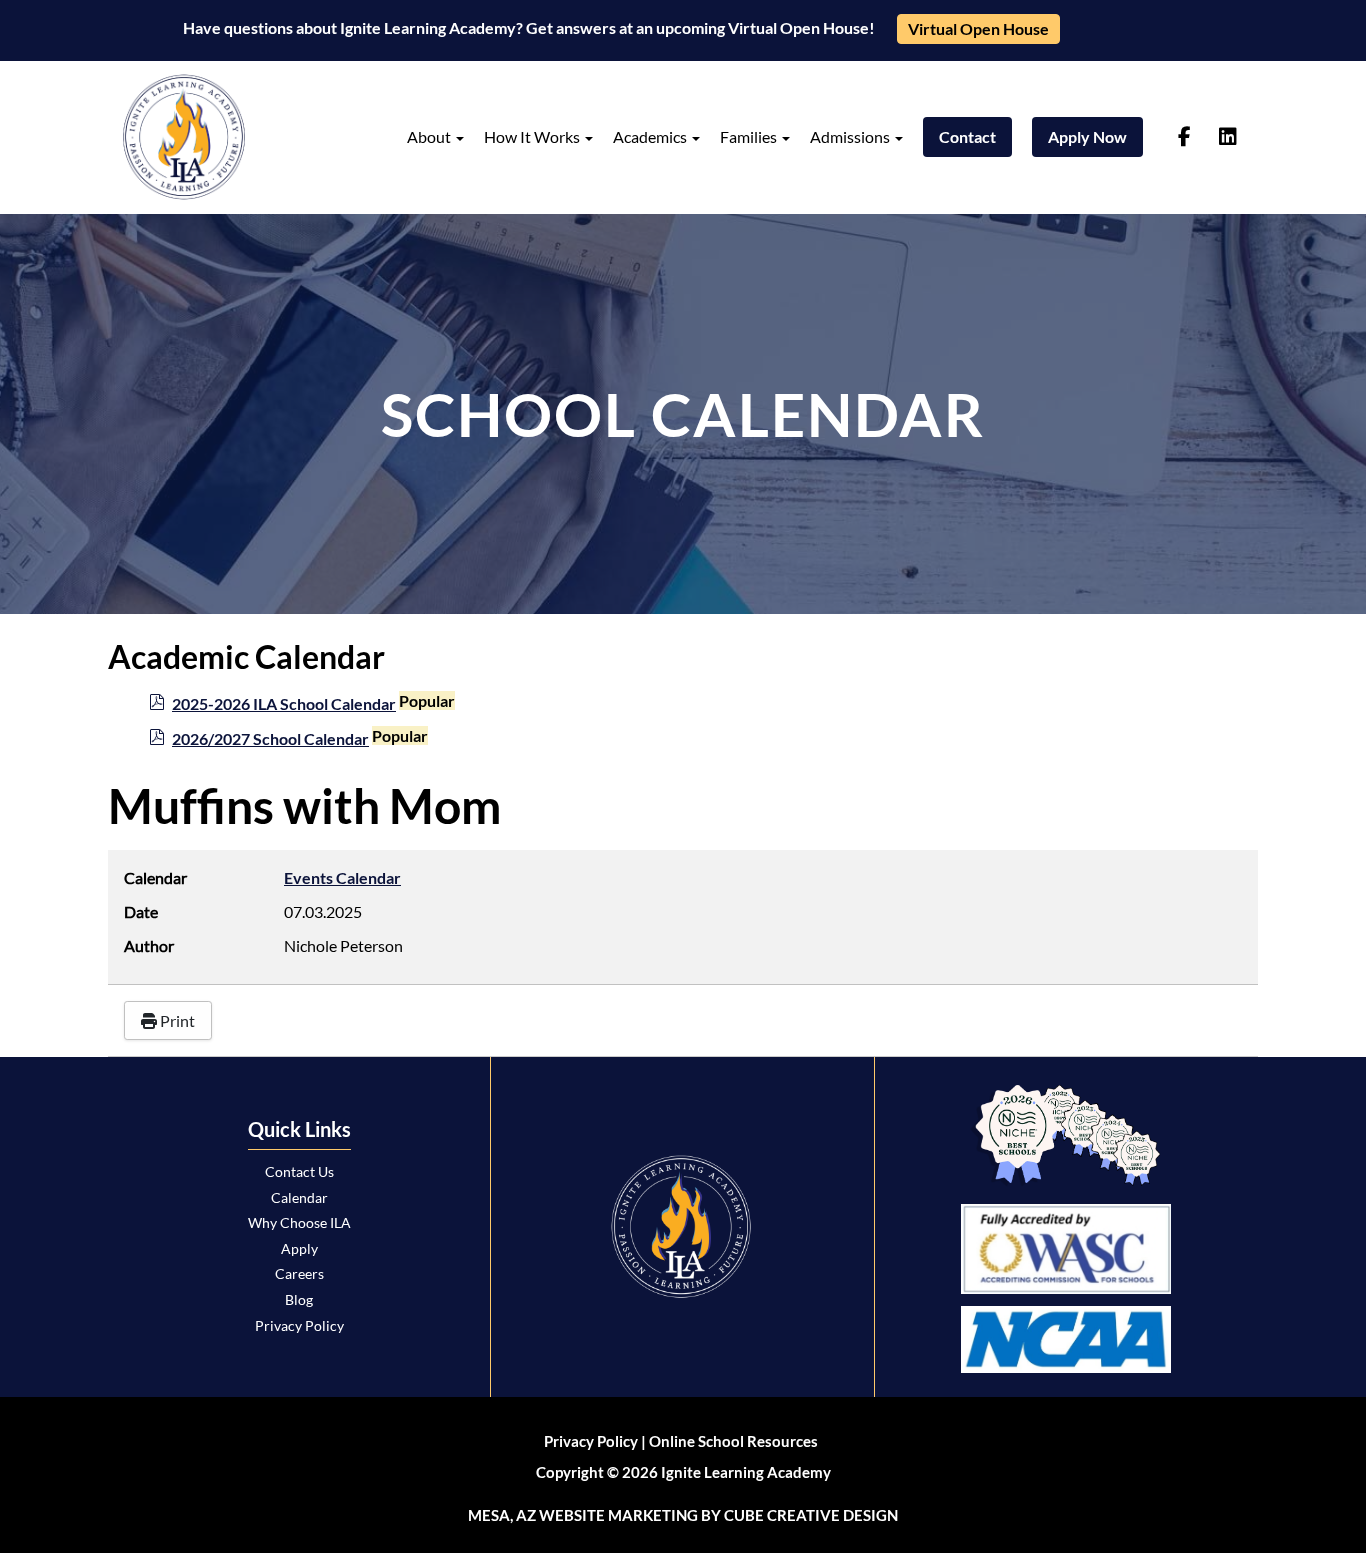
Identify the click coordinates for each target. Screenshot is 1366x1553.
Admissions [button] (851, 136)
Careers (299, 1273)
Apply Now (1087, 136)
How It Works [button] (533, 136)
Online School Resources (733, 1441)
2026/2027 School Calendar (270, 738)
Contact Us (299, 1171)
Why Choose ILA (299, 1222)
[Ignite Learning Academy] (184, 137)
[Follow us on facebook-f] (1184, 137)
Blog (299, 1299)
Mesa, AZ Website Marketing (583, 1515)
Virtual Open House (978, 28)
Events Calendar (342, 877)
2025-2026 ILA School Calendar (284, 703)
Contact (967, 136)
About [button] (430, 136)
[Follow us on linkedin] (1228, 137)
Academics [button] (651, 136)
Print (176, 1020)
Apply (299, 1248)
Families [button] (750, 136)
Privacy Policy (299, 1325)
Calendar (299, 1197)
